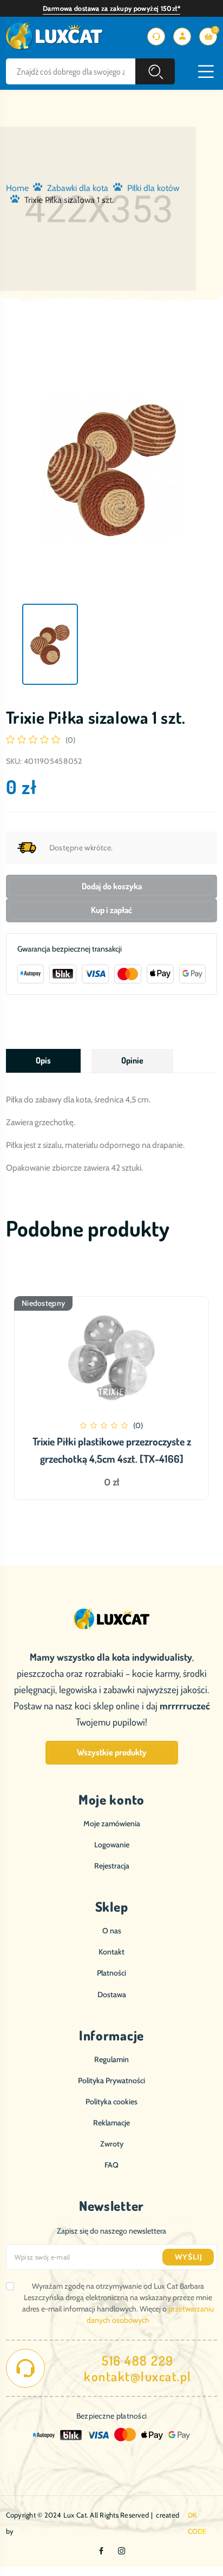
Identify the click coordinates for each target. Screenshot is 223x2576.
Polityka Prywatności (111, 2080)
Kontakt (111, 1952)
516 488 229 (138, 2361)
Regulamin (111, 2059)
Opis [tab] (43, 1060)
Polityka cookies (111, 2102)
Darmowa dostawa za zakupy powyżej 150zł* (111, 8)
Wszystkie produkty (112, 1752)
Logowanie (112, 1845)
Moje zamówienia (112, 1824)
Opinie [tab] (132, 1060)
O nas (112, 1931)
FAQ (111, 2165)
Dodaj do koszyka (112, 886)
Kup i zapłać (111, 910)
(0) (70, 740)
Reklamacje (111, 2123)
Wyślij (189, 2257)
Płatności (111, 1973)
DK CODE (197, 2523)
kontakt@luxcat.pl (138, 2376)
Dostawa (112, 1994)
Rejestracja (112, 1866)
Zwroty (112, 2144)
